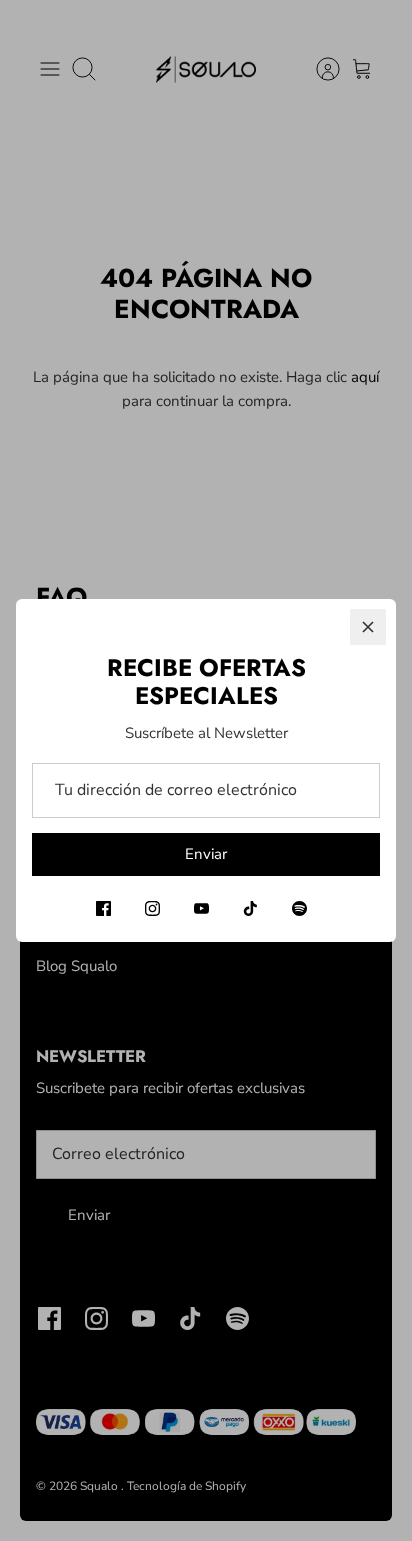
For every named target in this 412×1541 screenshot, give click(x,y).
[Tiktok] (250, 908)
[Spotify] (299, 908)
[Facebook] (103, 908)
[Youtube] (201, 908)
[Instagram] (152, 908)
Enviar (206, 854)
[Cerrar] (368, 627)
